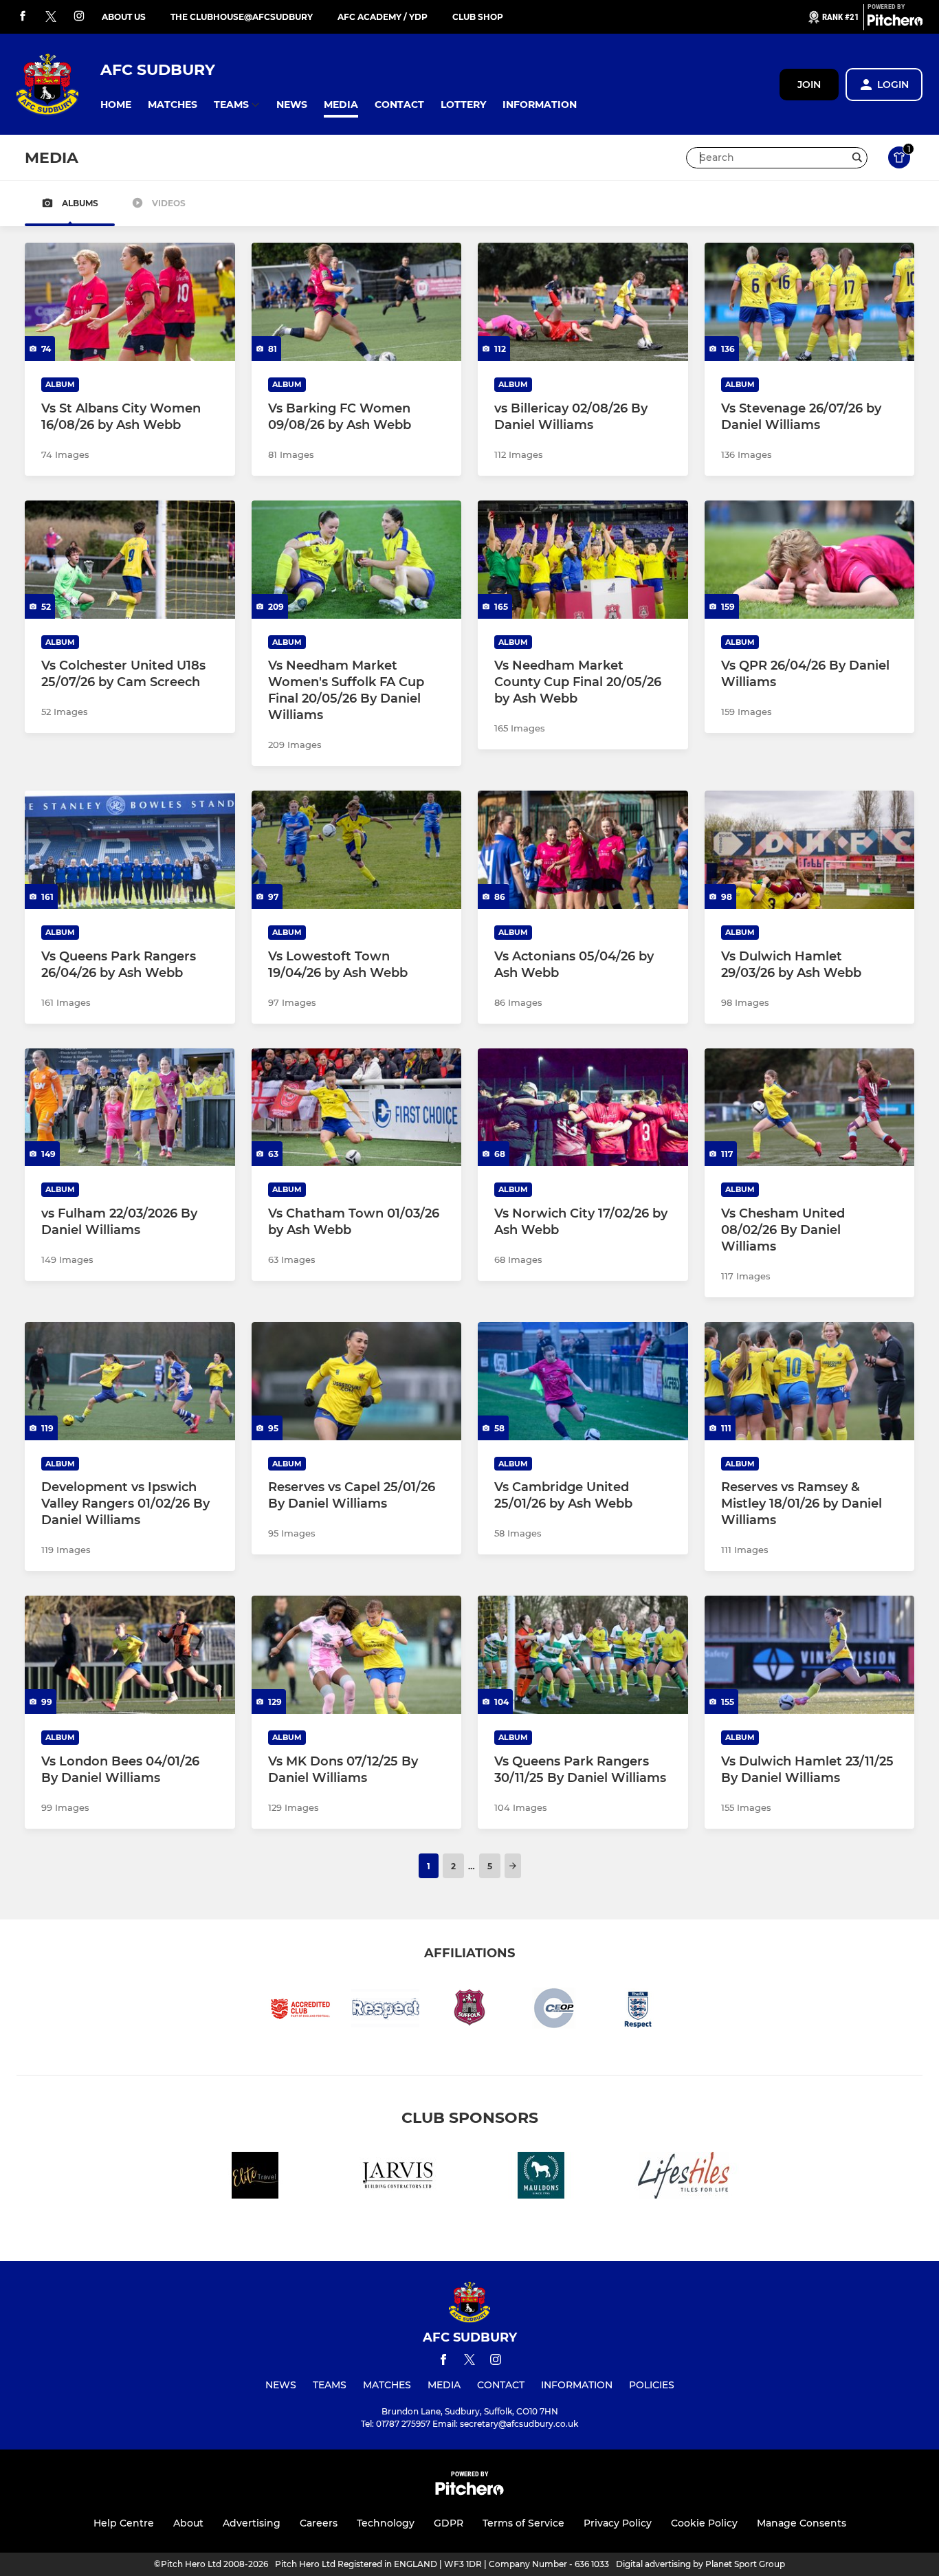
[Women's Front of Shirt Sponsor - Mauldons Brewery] (541, 2178)
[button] (116, 105)
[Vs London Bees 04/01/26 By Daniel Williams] (130, 1655)
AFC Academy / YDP (383, 17)
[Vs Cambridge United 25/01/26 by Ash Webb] (583, 1381)
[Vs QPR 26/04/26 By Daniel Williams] (810, 560)
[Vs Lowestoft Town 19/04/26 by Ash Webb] (357, 850)
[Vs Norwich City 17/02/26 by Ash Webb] (583, 1108)
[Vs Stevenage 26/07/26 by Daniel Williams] (810, 302)
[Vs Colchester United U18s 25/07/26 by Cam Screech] (130, 560)
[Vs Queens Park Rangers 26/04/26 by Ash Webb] (130, 850)
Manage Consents (802, 2523)
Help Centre (124, 2523)
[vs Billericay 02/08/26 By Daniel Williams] (583, 302)
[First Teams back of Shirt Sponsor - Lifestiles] (684, 2178)
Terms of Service (523, 2523)
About (188, 2523)
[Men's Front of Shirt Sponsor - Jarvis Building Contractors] (398, 2178)
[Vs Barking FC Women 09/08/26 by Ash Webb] (357, 302)
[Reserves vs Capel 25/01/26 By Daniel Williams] (357, 1381)
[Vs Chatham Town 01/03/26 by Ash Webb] (357, 1108)
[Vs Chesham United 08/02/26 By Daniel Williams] (810, 1108)
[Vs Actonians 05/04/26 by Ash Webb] (583, 850)
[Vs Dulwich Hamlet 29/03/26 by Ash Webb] (810, 850)
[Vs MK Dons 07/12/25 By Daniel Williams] (357, 1655)
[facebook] (23, 17)
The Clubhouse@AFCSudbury (242, 17)
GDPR (449, 2523)
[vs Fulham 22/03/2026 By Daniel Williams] (130, 1108)
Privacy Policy (618, 2523)
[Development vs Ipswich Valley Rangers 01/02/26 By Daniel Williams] (130, 1381)
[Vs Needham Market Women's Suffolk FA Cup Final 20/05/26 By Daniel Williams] (357, 560)
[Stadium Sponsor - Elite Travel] (255, 2178)
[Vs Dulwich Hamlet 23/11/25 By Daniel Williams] (810, 1655)
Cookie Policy (704, 2523)
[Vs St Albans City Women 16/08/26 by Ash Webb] (130, 302)
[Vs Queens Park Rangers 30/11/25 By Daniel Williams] (583, 1655)
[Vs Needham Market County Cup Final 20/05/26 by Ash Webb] (583, 560)
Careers (319, 2523)
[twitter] (51, 17)
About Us (124, 17)
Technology (386, 2523)
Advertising (252, 2523)
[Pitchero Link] (895, 23)
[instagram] (79, 17)
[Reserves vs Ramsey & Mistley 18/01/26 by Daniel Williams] (810, 1381)
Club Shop (478, 17)
